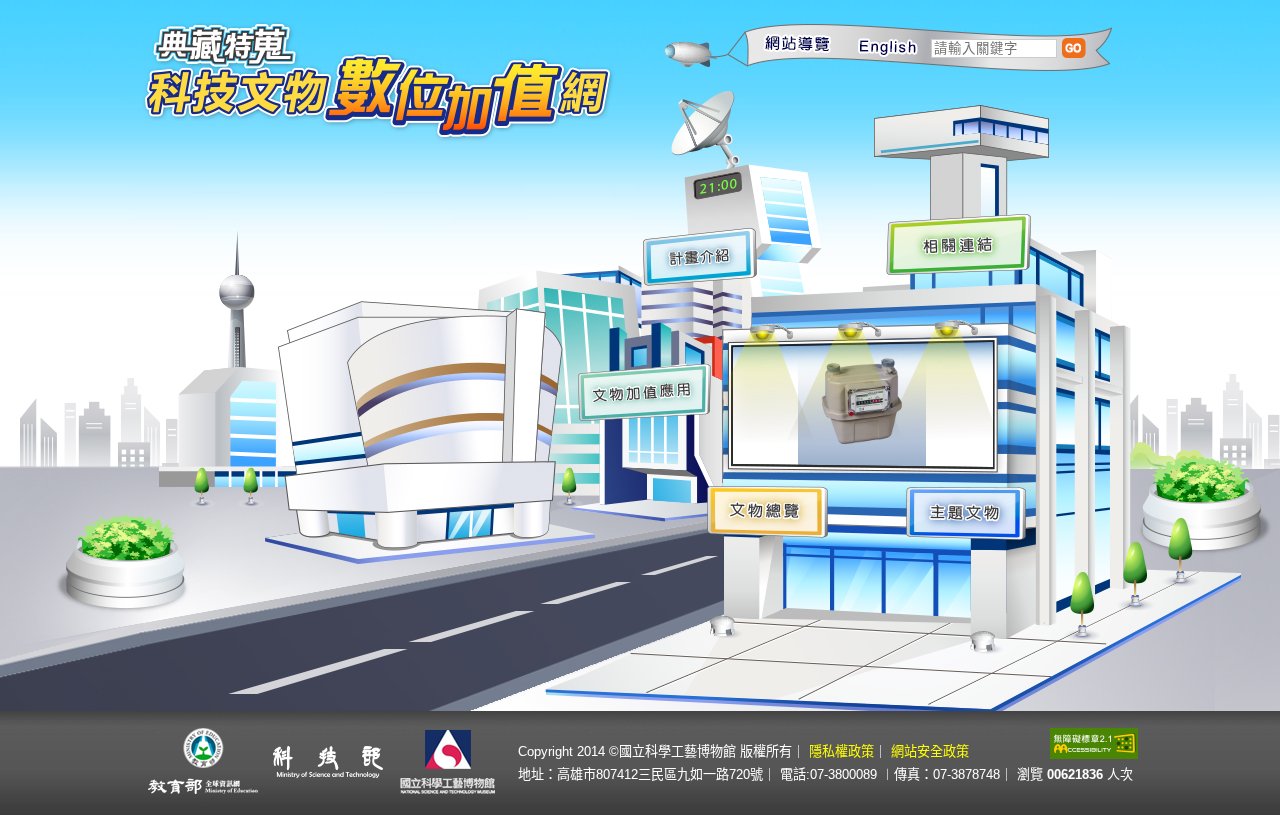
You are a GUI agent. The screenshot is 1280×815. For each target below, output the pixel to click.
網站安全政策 (930, 751)
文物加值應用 (641, 392)
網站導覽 (786, 45)
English (876, 45)
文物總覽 (767, 511)
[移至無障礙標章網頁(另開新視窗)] (1094, 753)
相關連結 (961, 245)
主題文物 (969, 512)
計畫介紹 (698, 256)
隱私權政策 (841, 751)
